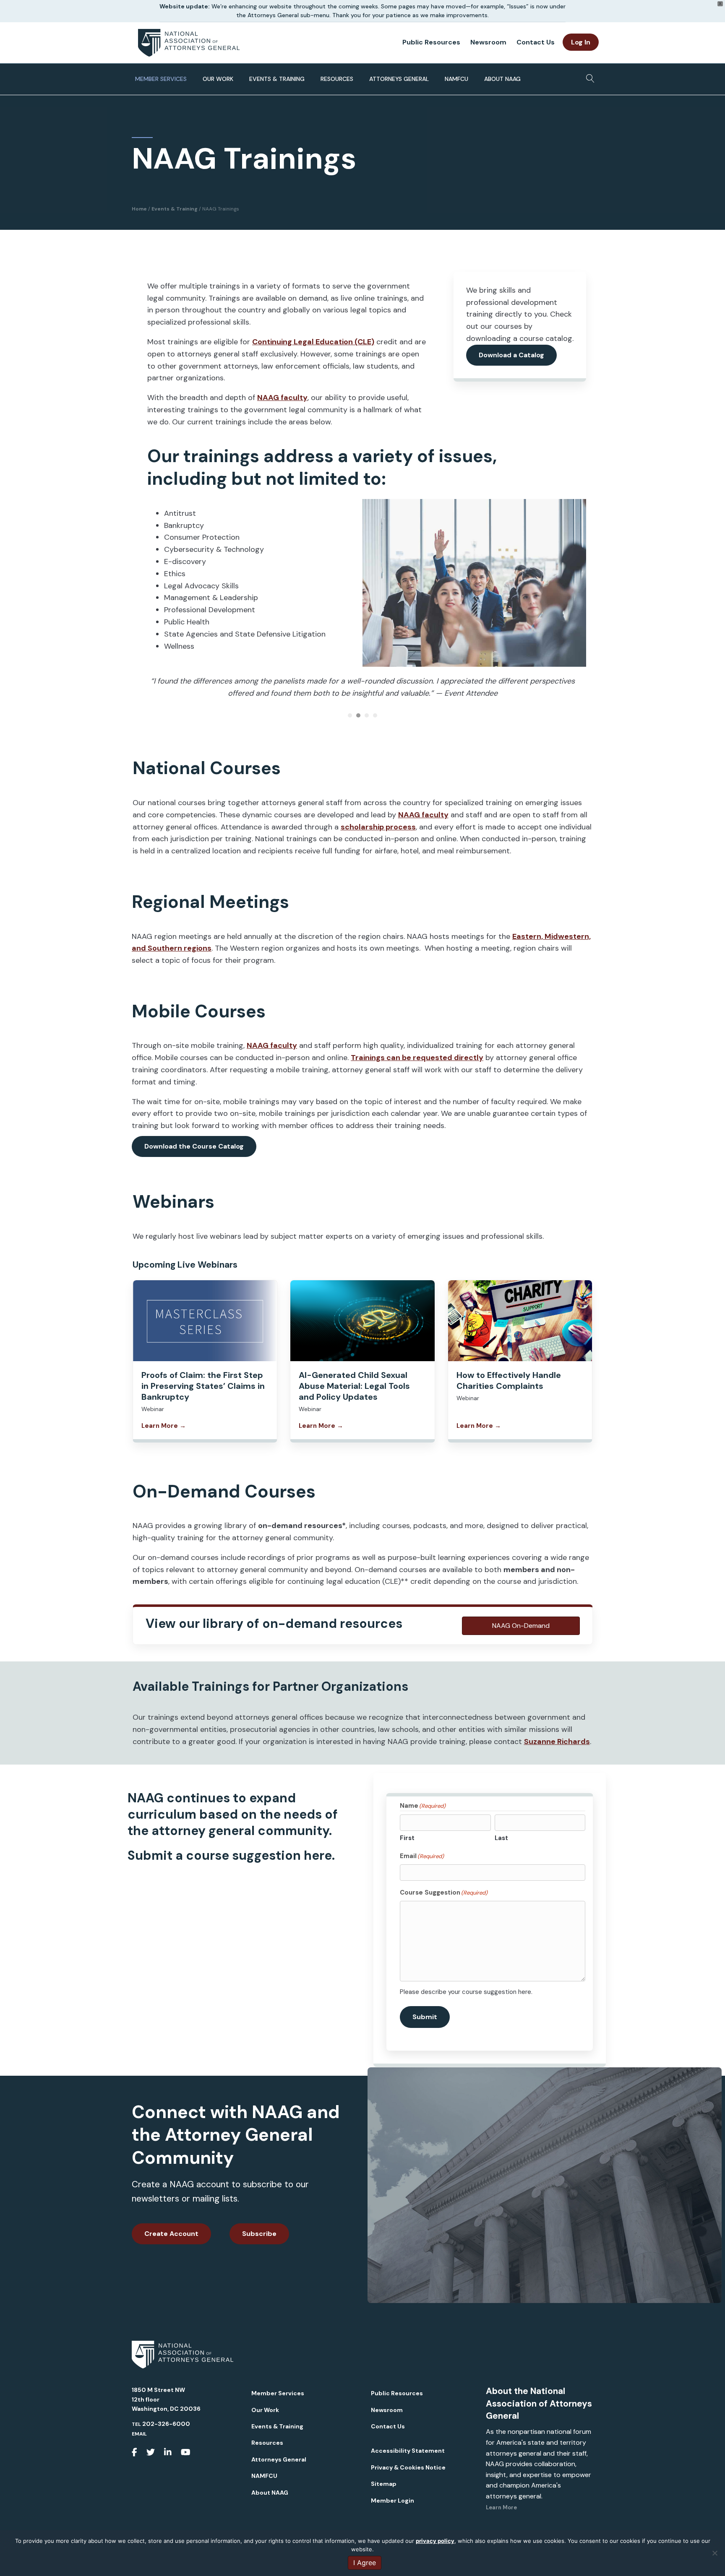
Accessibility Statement (408, 2451)
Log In (581, 42)
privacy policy (435, 2541)
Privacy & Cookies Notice (408, 2467)
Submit (425, 2017)
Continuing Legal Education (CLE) (313, 342)
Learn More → (164, 1426)
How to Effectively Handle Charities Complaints (509, 1380)
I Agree (365, 2563)
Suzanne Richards (557, 1742)
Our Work (218, 79)
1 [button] (350, 715)
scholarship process (378, 827)
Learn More (501, 2507)
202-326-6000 (166, 2424)
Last (501, 1838)
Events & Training (277, 79)
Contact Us (536, 42)
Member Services (161, 79)
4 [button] (375, 715)
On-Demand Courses (224, 1491)
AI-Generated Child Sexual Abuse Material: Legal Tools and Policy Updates (354, 1386)
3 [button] (367, 715)
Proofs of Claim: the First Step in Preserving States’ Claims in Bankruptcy (203, 1386)
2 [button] (358, 715)
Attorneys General (399, 79)
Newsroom (488, 42)
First (407, 1838)
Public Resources (431, 42)
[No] (715, 2553)
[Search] (588, 76)
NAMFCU (456, 79)
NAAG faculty (282, 398)
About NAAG (502, 79)
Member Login (392, 2501)
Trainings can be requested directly (417, 1058)
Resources (337, 79)
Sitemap (384, 2484)
